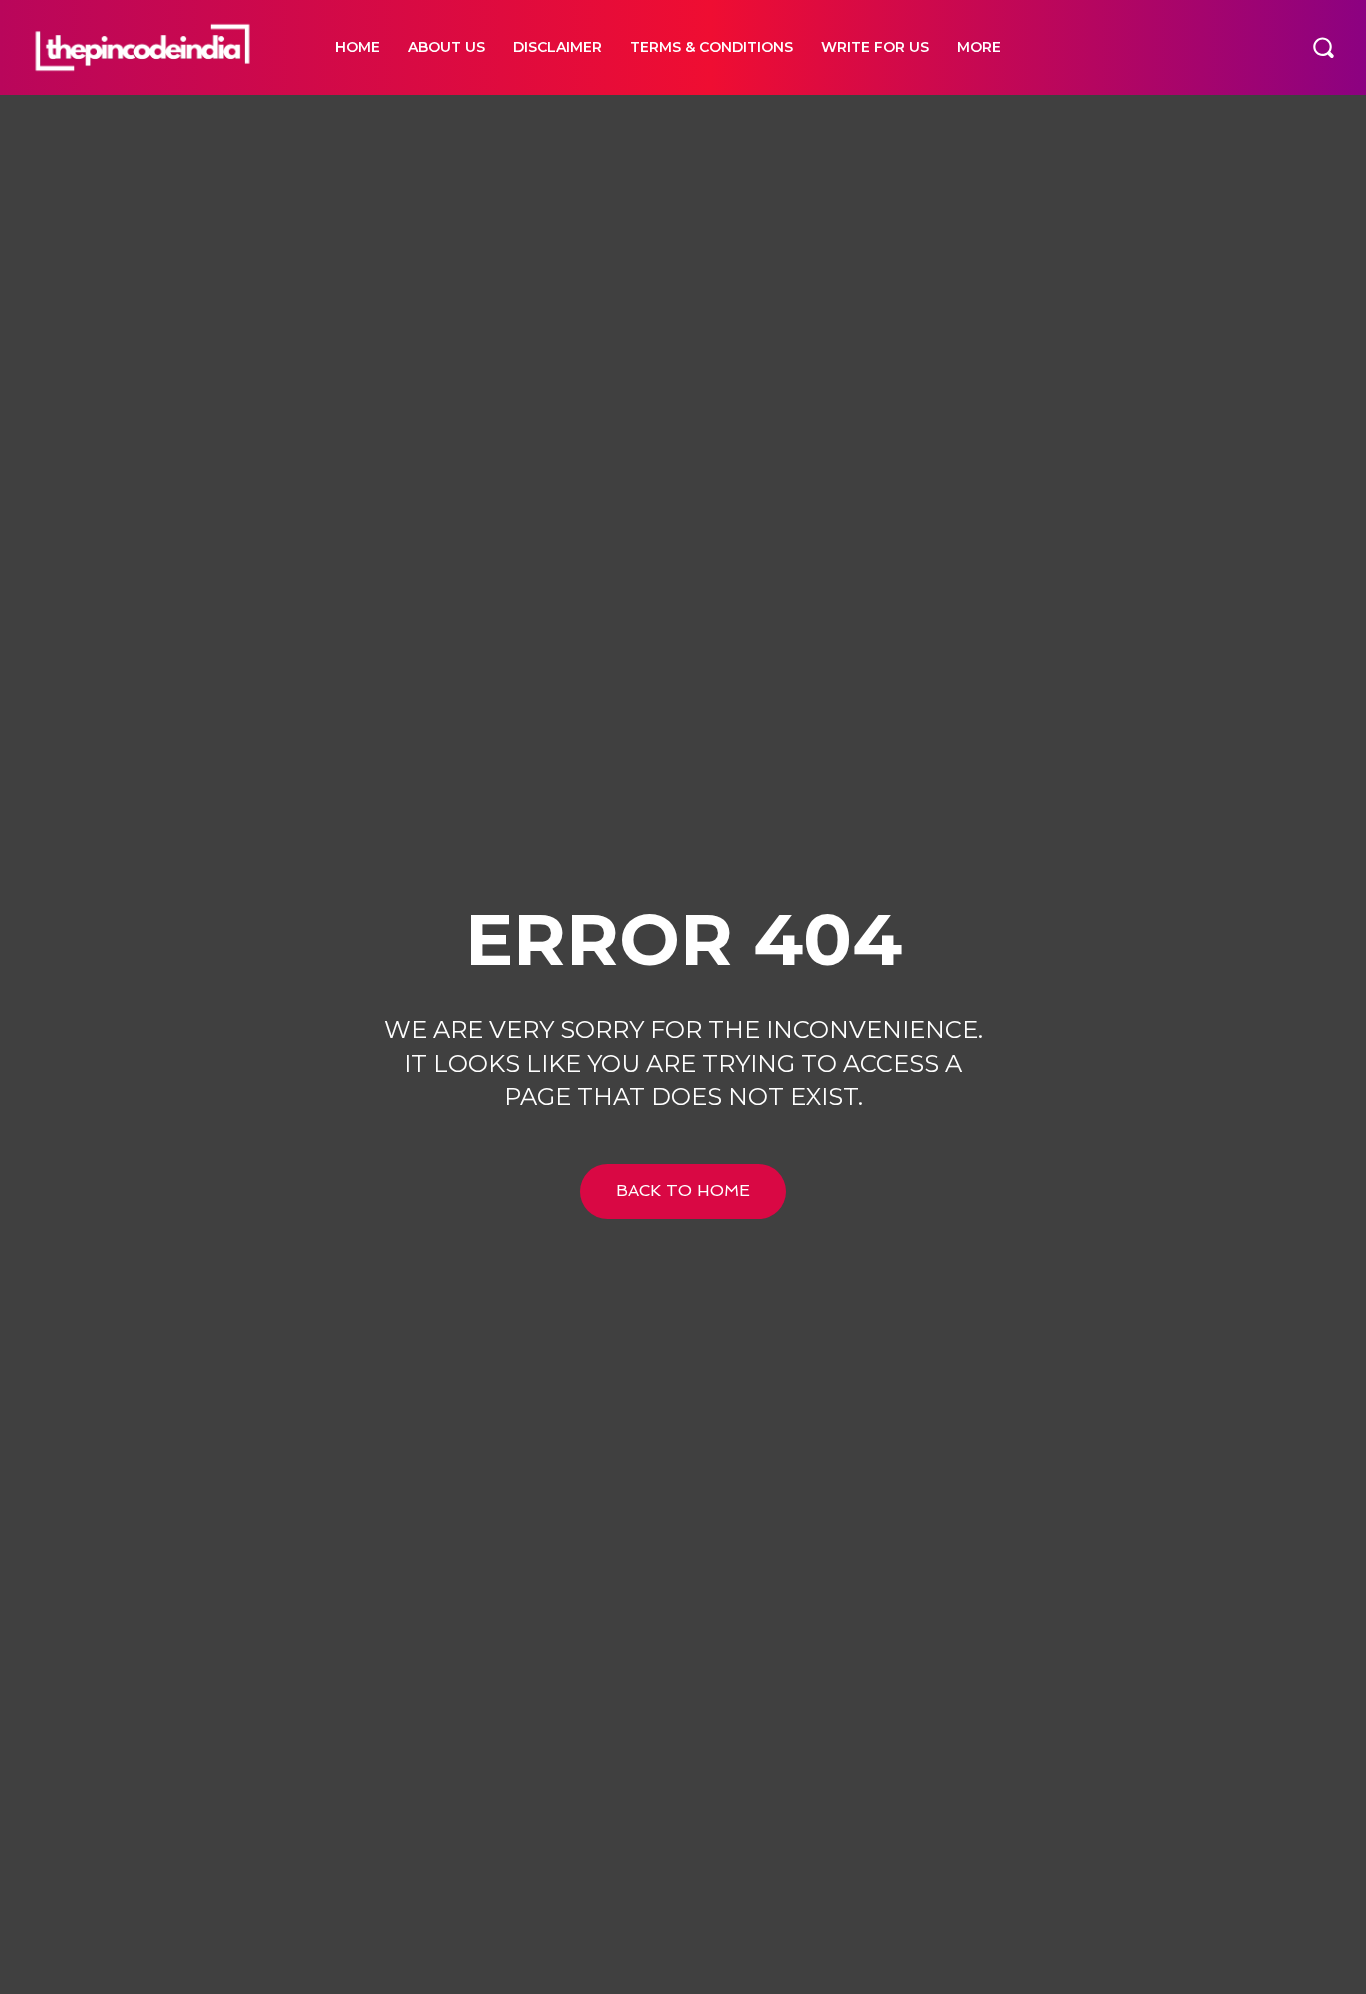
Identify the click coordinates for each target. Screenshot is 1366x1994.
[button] (1323, 47)
